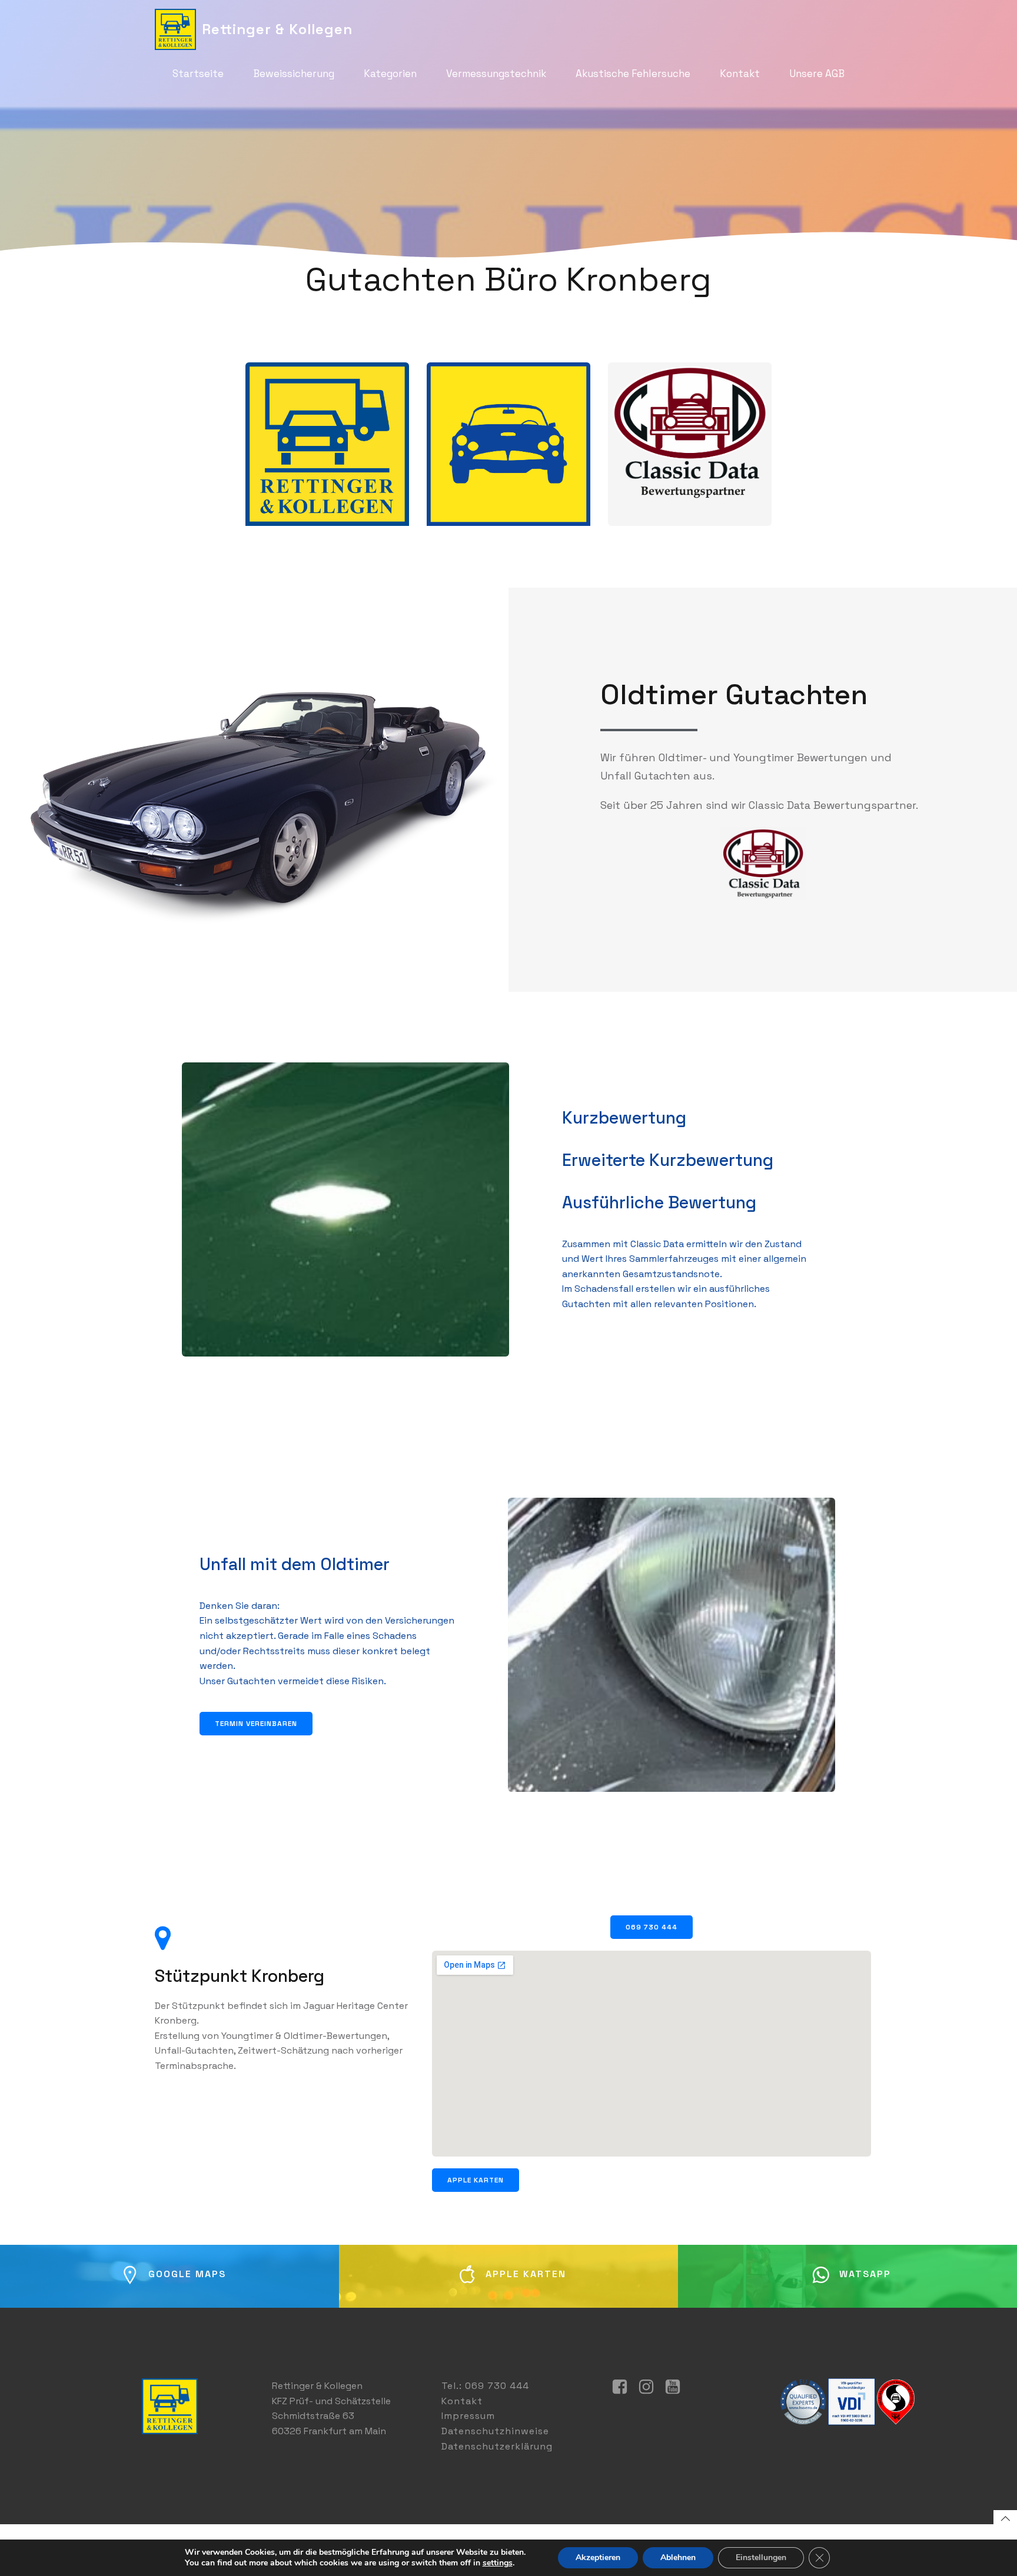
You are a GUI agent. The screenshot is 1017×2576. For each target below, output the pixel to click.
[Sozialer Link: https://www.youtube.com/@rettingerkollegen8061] (677, 2387)
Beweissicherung (294, 74)
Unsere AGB (817, 74)
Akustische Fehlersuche (633, 74)
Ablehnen (678, 2557)
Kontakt (740, 74)
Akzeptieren (598, 2557)
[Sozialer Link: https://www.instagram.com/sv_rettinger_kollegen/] (651, 2387)
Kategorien (390, 74)
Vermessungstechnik (496, 74)
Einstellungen (761, 2557)
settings (498, 2563)
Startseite (198, 74)
